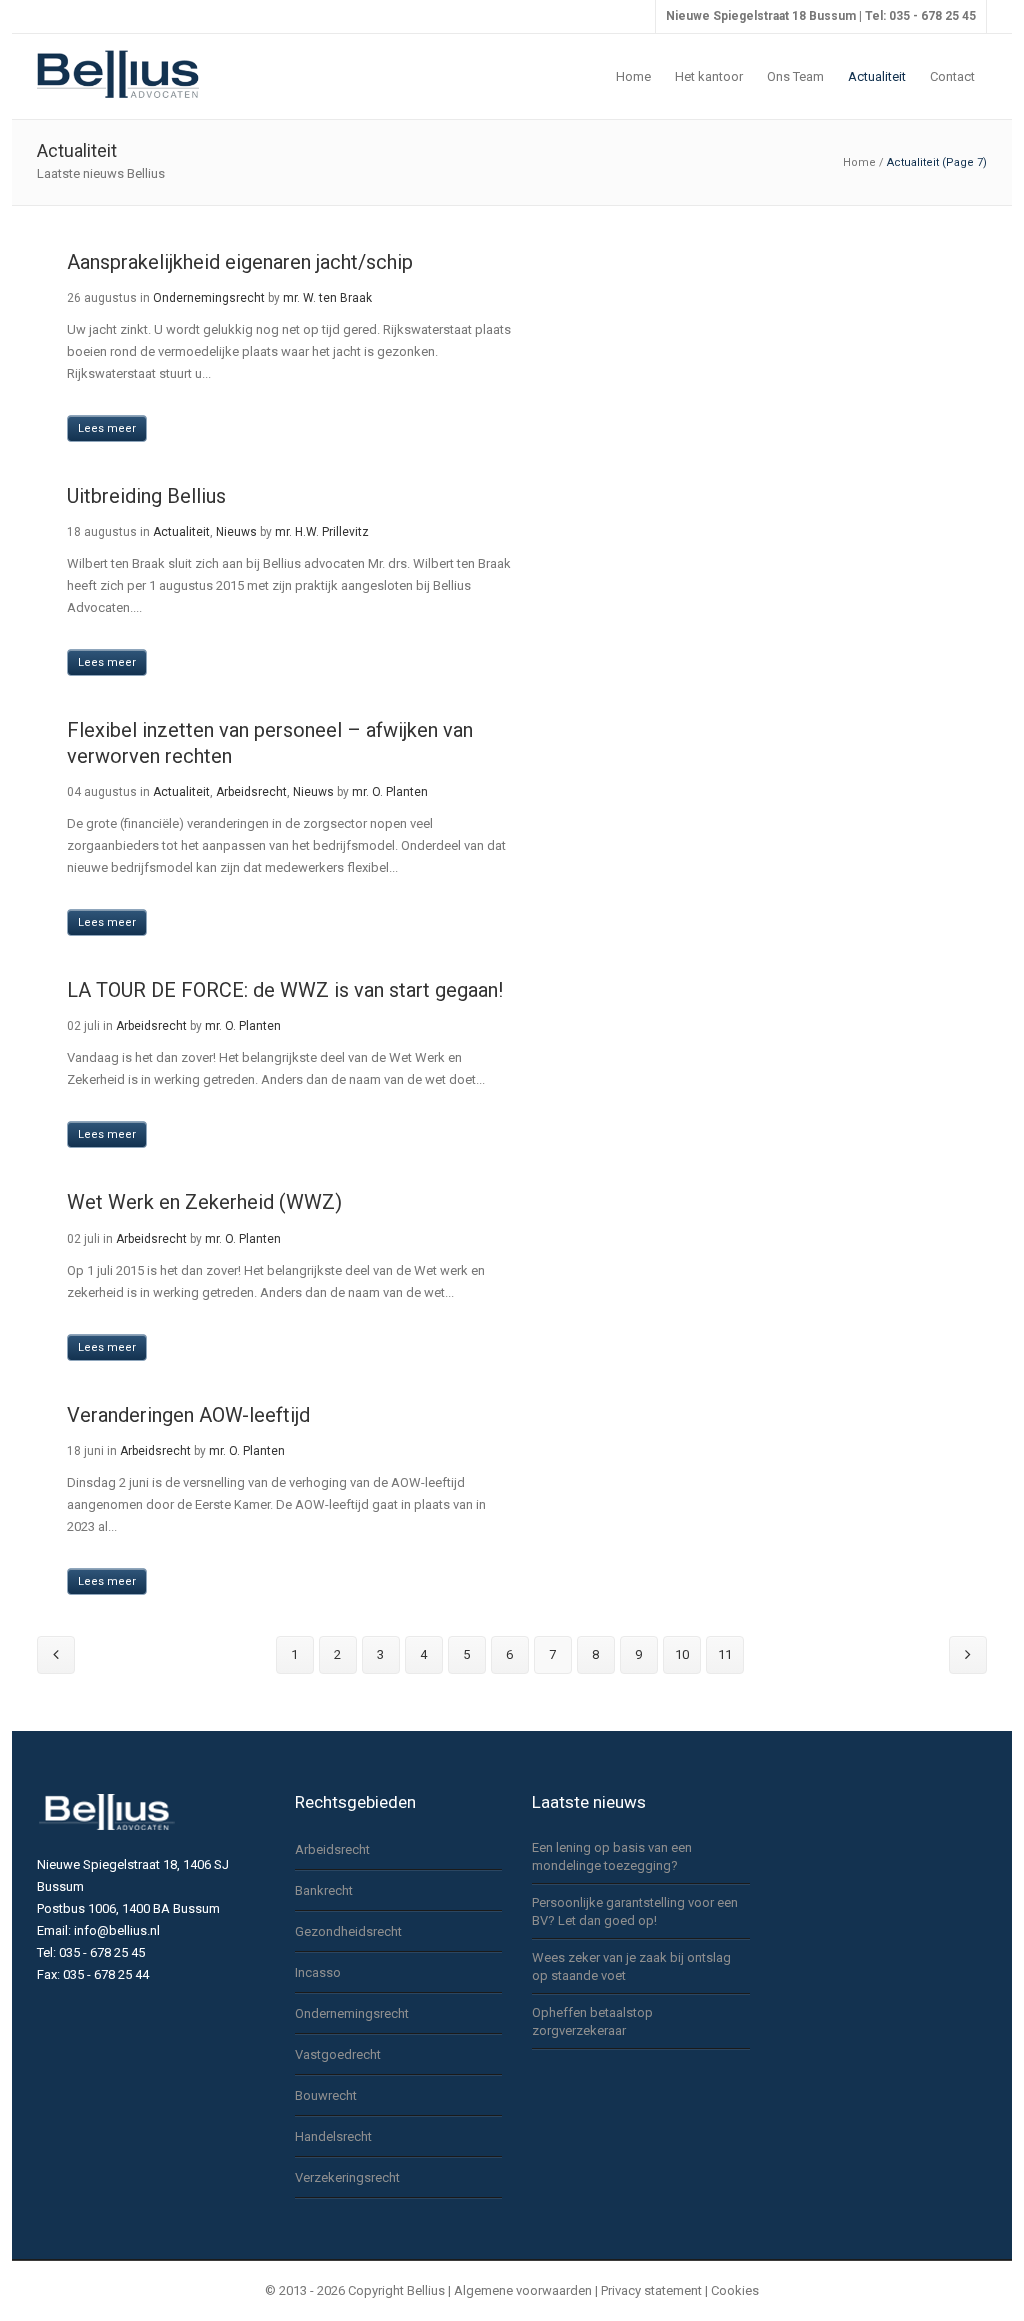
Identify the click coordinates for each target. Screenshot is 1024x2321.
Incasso (318, 1972)
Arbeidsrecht (251, 792)
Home (859, 162)
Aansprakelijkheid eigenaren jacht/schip (240, 262)
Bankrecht (324, 1890)
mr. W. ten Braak (327, 298)
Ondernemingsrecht (209, 298)
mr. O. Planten (390, 792)
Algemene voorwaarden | (526, 2290)
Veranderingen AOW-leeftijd (188, 1415)
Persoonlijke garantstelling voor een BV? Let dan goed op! (635, 1911)
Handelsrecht (333, 2136)
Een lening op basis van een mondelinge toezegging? (612, 1856)
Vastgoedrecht (338, 2054)
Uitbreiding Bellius (146, 496)
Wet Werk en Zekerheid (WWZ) (204, 1202)
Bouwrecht (326, 2095)
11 (725, 1654)
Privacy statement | (656, 2290)
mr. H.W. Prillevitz (322, 532)
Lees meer (107, 428)
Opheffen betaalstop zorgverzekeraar (592, 2021)
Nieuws (236, 532)
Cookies (735, 2290)
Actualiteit (181, 532)
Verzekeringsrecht (347, 2177)
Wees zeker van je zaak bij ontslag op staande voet (631, 1966)
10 (682, 1654)
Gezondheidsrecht (348, 1931)
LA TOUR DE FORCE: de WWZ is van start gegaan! (285, 990)
